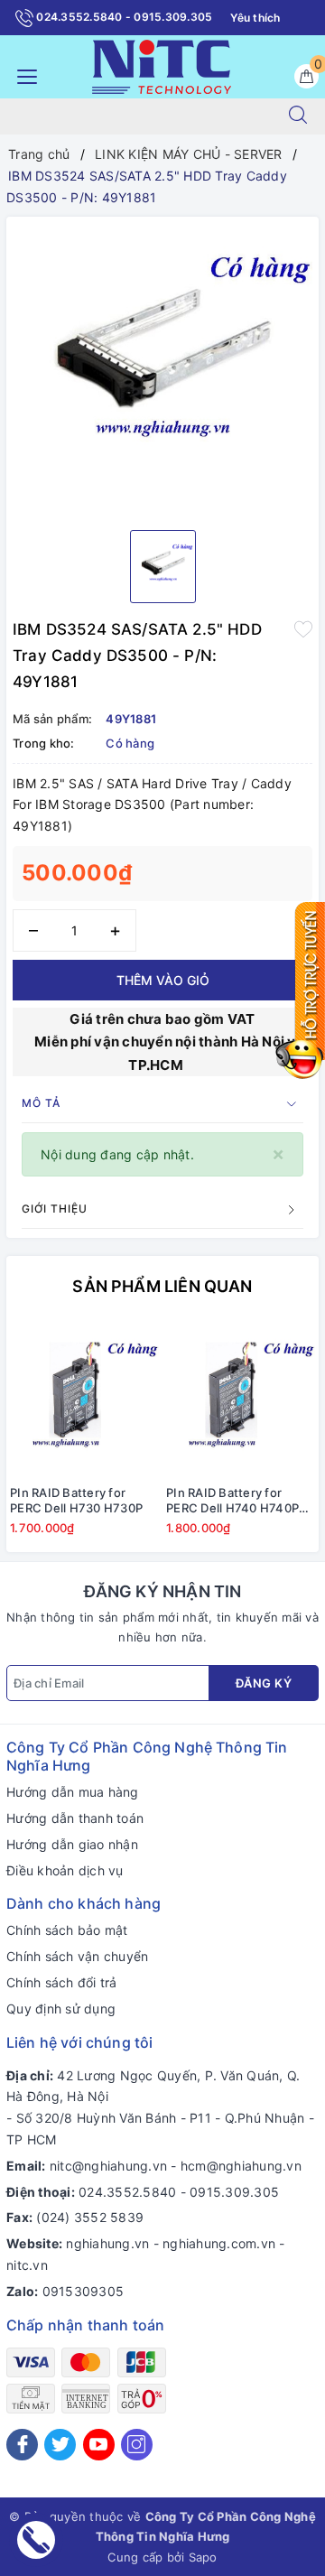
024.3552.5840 (127, 2192)
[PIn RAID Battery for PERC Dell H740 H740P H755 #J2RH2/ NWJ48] (241, 1399)
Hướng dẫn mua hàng (73, 1792)
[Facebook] (22, 2445)
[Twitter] (60, 2445)
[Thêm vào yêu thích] (303, 628)
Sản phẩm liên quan (162, 1286)
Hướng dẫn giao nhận (72, 1844)
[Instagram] (137, 2445)
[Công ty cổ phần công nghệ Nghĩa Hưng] (162, 65)
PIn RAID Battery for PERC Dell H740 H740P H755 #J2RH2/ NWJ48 (232, 1501)
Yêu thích (255, 18)
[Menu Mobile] (22, 74)
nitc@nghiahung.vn (108, 2166)
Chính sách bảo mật (67, 1930)
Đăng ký (264, 1683)
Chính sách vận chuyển (77, 1956)
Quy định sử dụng (61, 2009)
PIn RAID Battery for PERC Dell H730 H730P (76, 1500)
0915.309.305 (234, 2192)
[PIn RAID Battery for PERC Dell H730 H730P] (84, 1399)
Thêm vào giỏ (163, 980)
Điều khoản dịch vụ (65, 1870)
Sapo (203, 2557)
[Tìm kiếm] (298, 116)
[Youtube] (99, 2445)
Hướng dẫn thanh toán (75, 1818)
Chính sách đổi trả (62, 1982)
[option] (162, 367)
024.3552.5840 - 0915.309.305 (123, 17)
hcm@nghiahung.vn (241, 2166)
